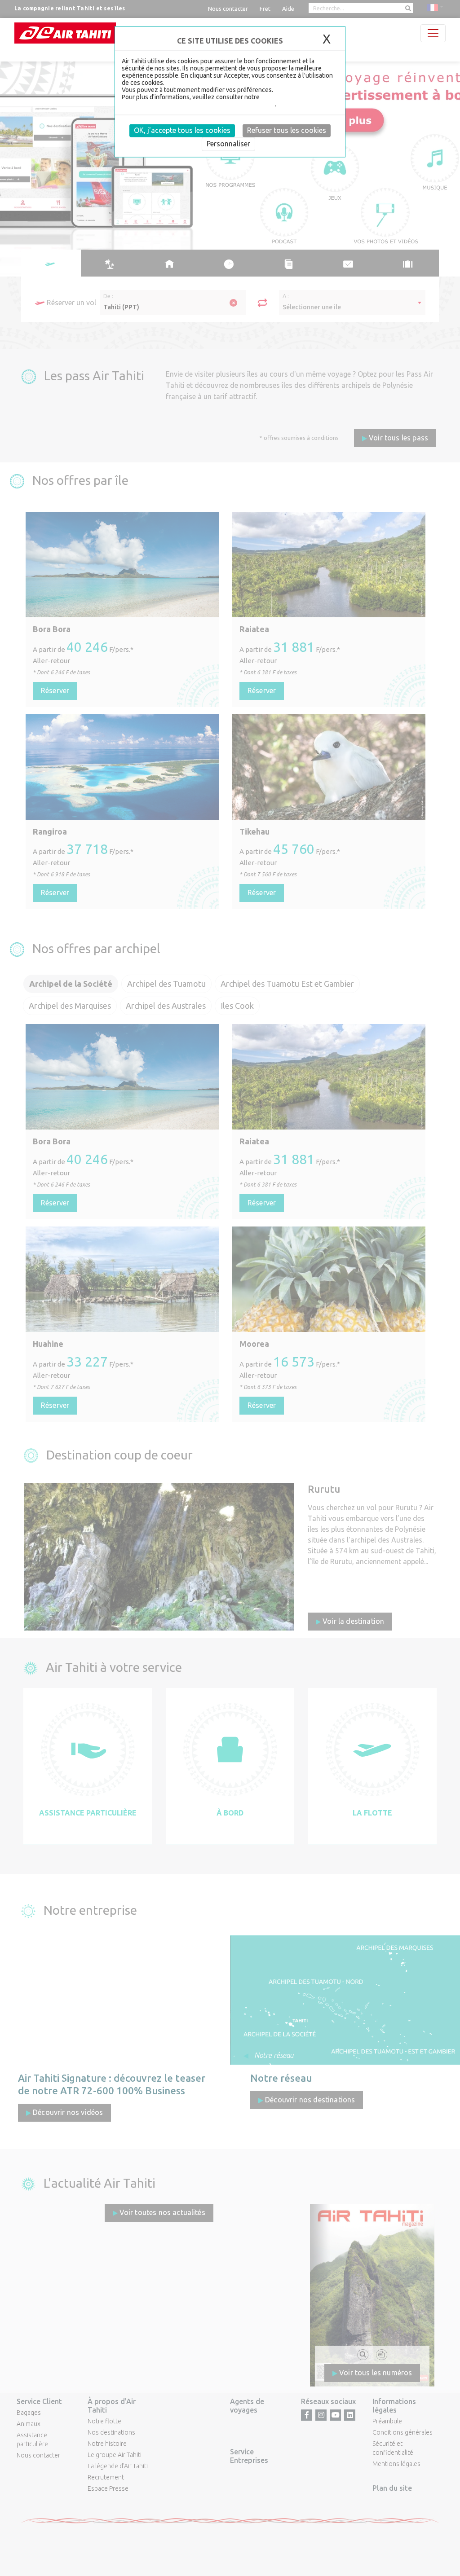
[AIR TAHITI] (65, 33)
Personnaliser (228, 144)
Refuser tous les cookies (287, 130)
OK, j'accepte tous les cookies (182, 130)
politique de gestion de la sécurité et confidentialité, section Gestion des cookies (227, 101)
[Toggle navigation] (433, 33)
